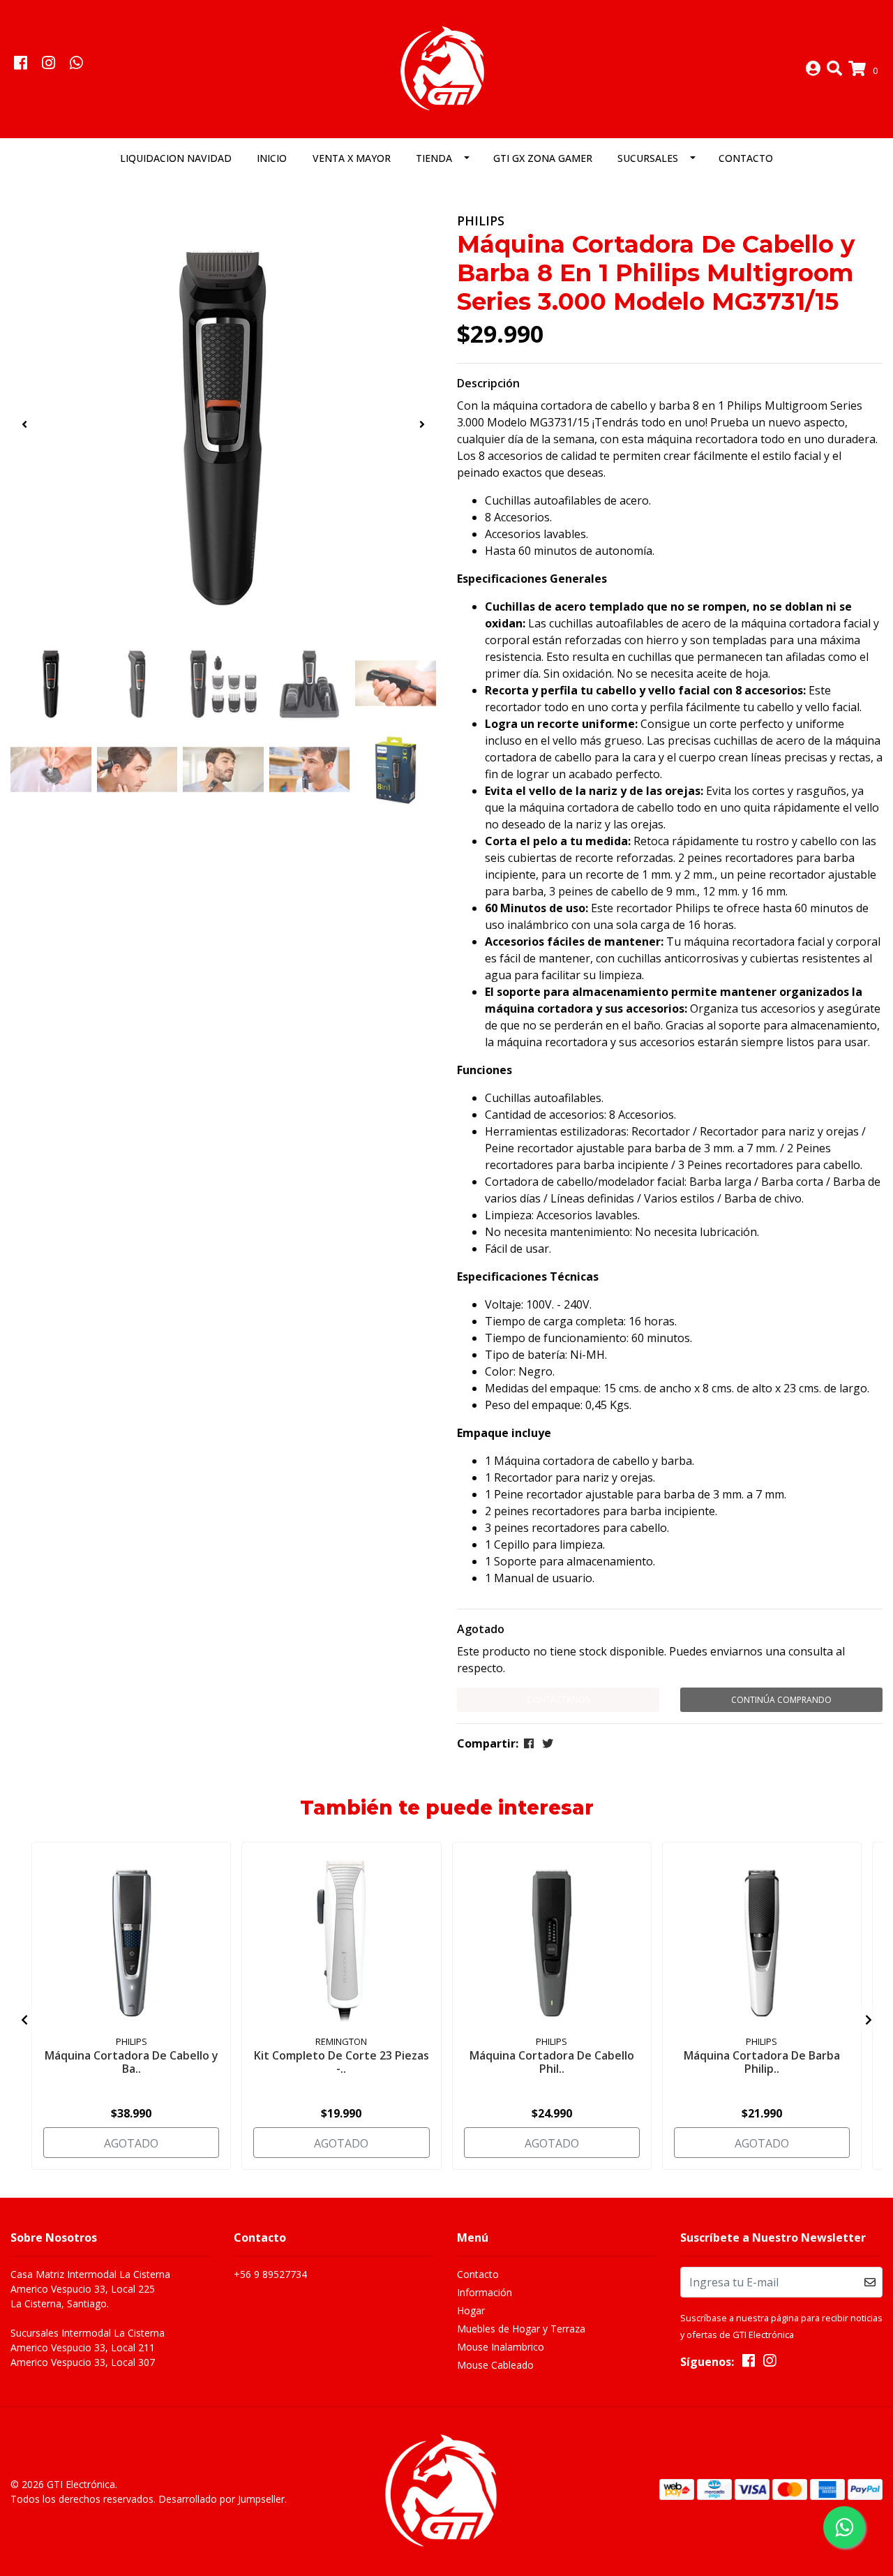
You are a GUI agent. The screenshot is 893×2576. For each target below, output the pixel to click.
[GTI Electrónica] (446, 68)
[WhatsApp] (77, 64)
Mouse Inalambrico (501, 2347)
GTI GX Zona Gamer (543, 158)
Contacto (746, 158)
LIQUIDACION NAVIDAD (176, 158)
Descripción (488, 383)
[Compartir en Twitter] (548, 1743)
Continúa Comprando (781, 1700)
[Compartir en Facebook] (529, 1743)
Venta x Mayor (352, 158)
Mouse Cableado (495, 2365)
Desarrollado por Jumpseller (222, 2499)
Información (485, 2292)
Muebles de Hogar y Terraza (521, 2329)
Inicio (272, 158)
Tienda (434, 158)
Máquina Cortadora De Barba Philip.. (762, 2062)
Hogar (471, 2310)
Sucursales (648, 158)
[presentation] (24, 424)
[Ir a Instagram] (48, 64)
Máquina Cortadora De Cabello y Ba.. (132, 2062)
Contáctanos (558, 1700)
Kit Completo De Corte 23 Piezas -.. (342, 2062)
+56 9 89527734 (270, 2274)
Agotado (481, 1629)
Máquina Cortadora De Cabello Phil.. (552, 2062)
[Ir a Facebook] (20, 64)
